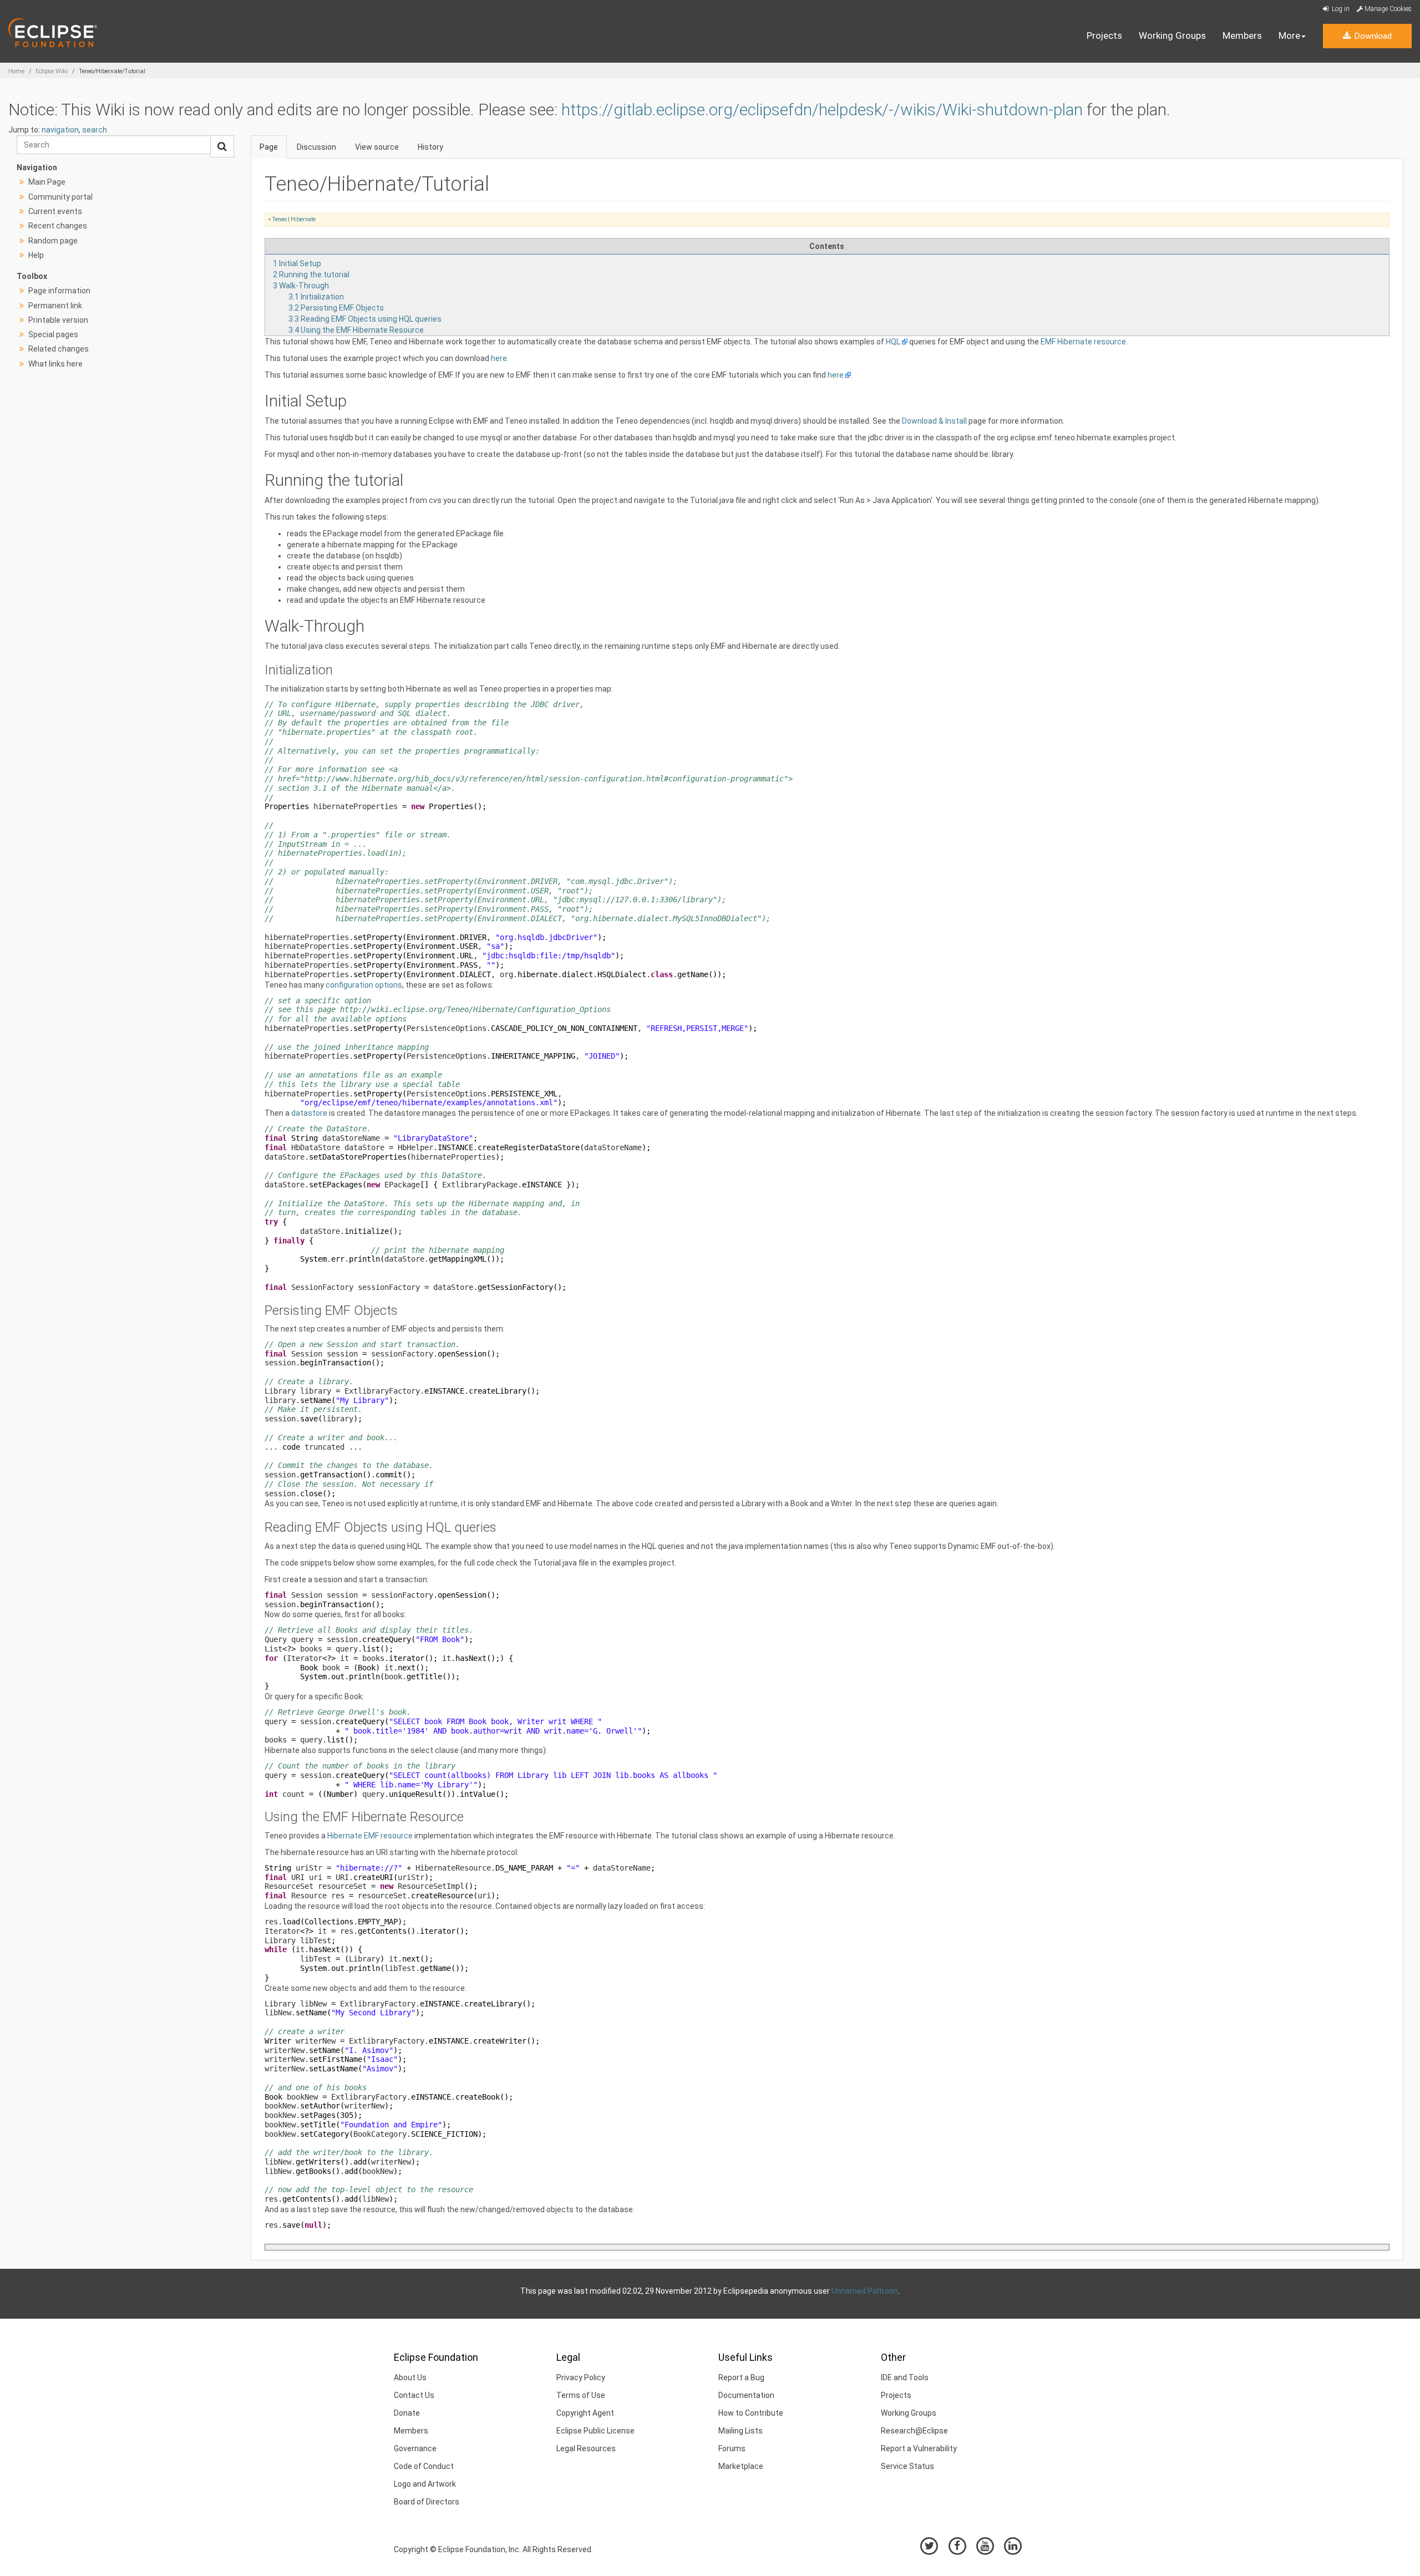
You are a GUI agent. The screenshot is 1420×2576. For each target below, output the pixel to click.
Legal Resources (586, 2448)
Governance (415, 2448)
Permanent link (55, 306)
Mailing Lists (741, 2431)
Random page (53, 241)
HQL (893, 342)
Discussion (316, 147)
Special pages (53, 334)
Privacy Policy (581, 2377)
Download (1372, 36)
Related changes (59, 349)
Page (269, 147)
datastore (309, 1113)
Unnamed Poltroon (865, 2291)
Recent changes (58, 226)
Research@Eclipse (914, 2431)
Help (36, 255)
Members (1242, 35)
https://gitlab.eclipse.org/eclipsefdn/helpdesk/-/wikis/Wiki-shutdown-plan (822, 110)
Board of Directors (427, 2502)
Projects (1104, 35)
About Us (410, 2377)
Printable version (58, 320)
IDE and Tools (905, 2377)
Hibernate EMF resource (370, 1836)
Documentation (746, 2395)
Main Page (47, 182)
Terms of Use (581, 2395)
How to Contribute (751, 2413)
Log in (1340, 9)
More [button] (1289, 35)
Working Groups (1172, 35)
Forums (732, 2448)
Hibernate (303, 219)
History (430, 147)
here (499, 358)
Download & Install (934, 421)
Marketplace (741, 2466)
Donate (407, 2413)
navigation (60, 130)
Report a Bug (741, 2377)
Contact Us (414, 2395)
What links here (55, 364)
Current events (55, 211)
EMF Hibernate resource (1083, 342)
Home (16, 71)
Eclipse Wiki (52, 71)
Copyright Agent (585, 2413)
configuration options (364, 985)
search (95, 130)
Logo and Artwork (425, 2484)
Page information (59, 291)
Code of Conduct (424, 2466)
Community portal (60, 197)
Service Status (907, 2466)
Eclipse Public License (595, 2431)
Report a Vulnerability (919, 2448)
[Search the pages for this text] (222, 146)
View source (377, 147)
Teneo (280, 219)
